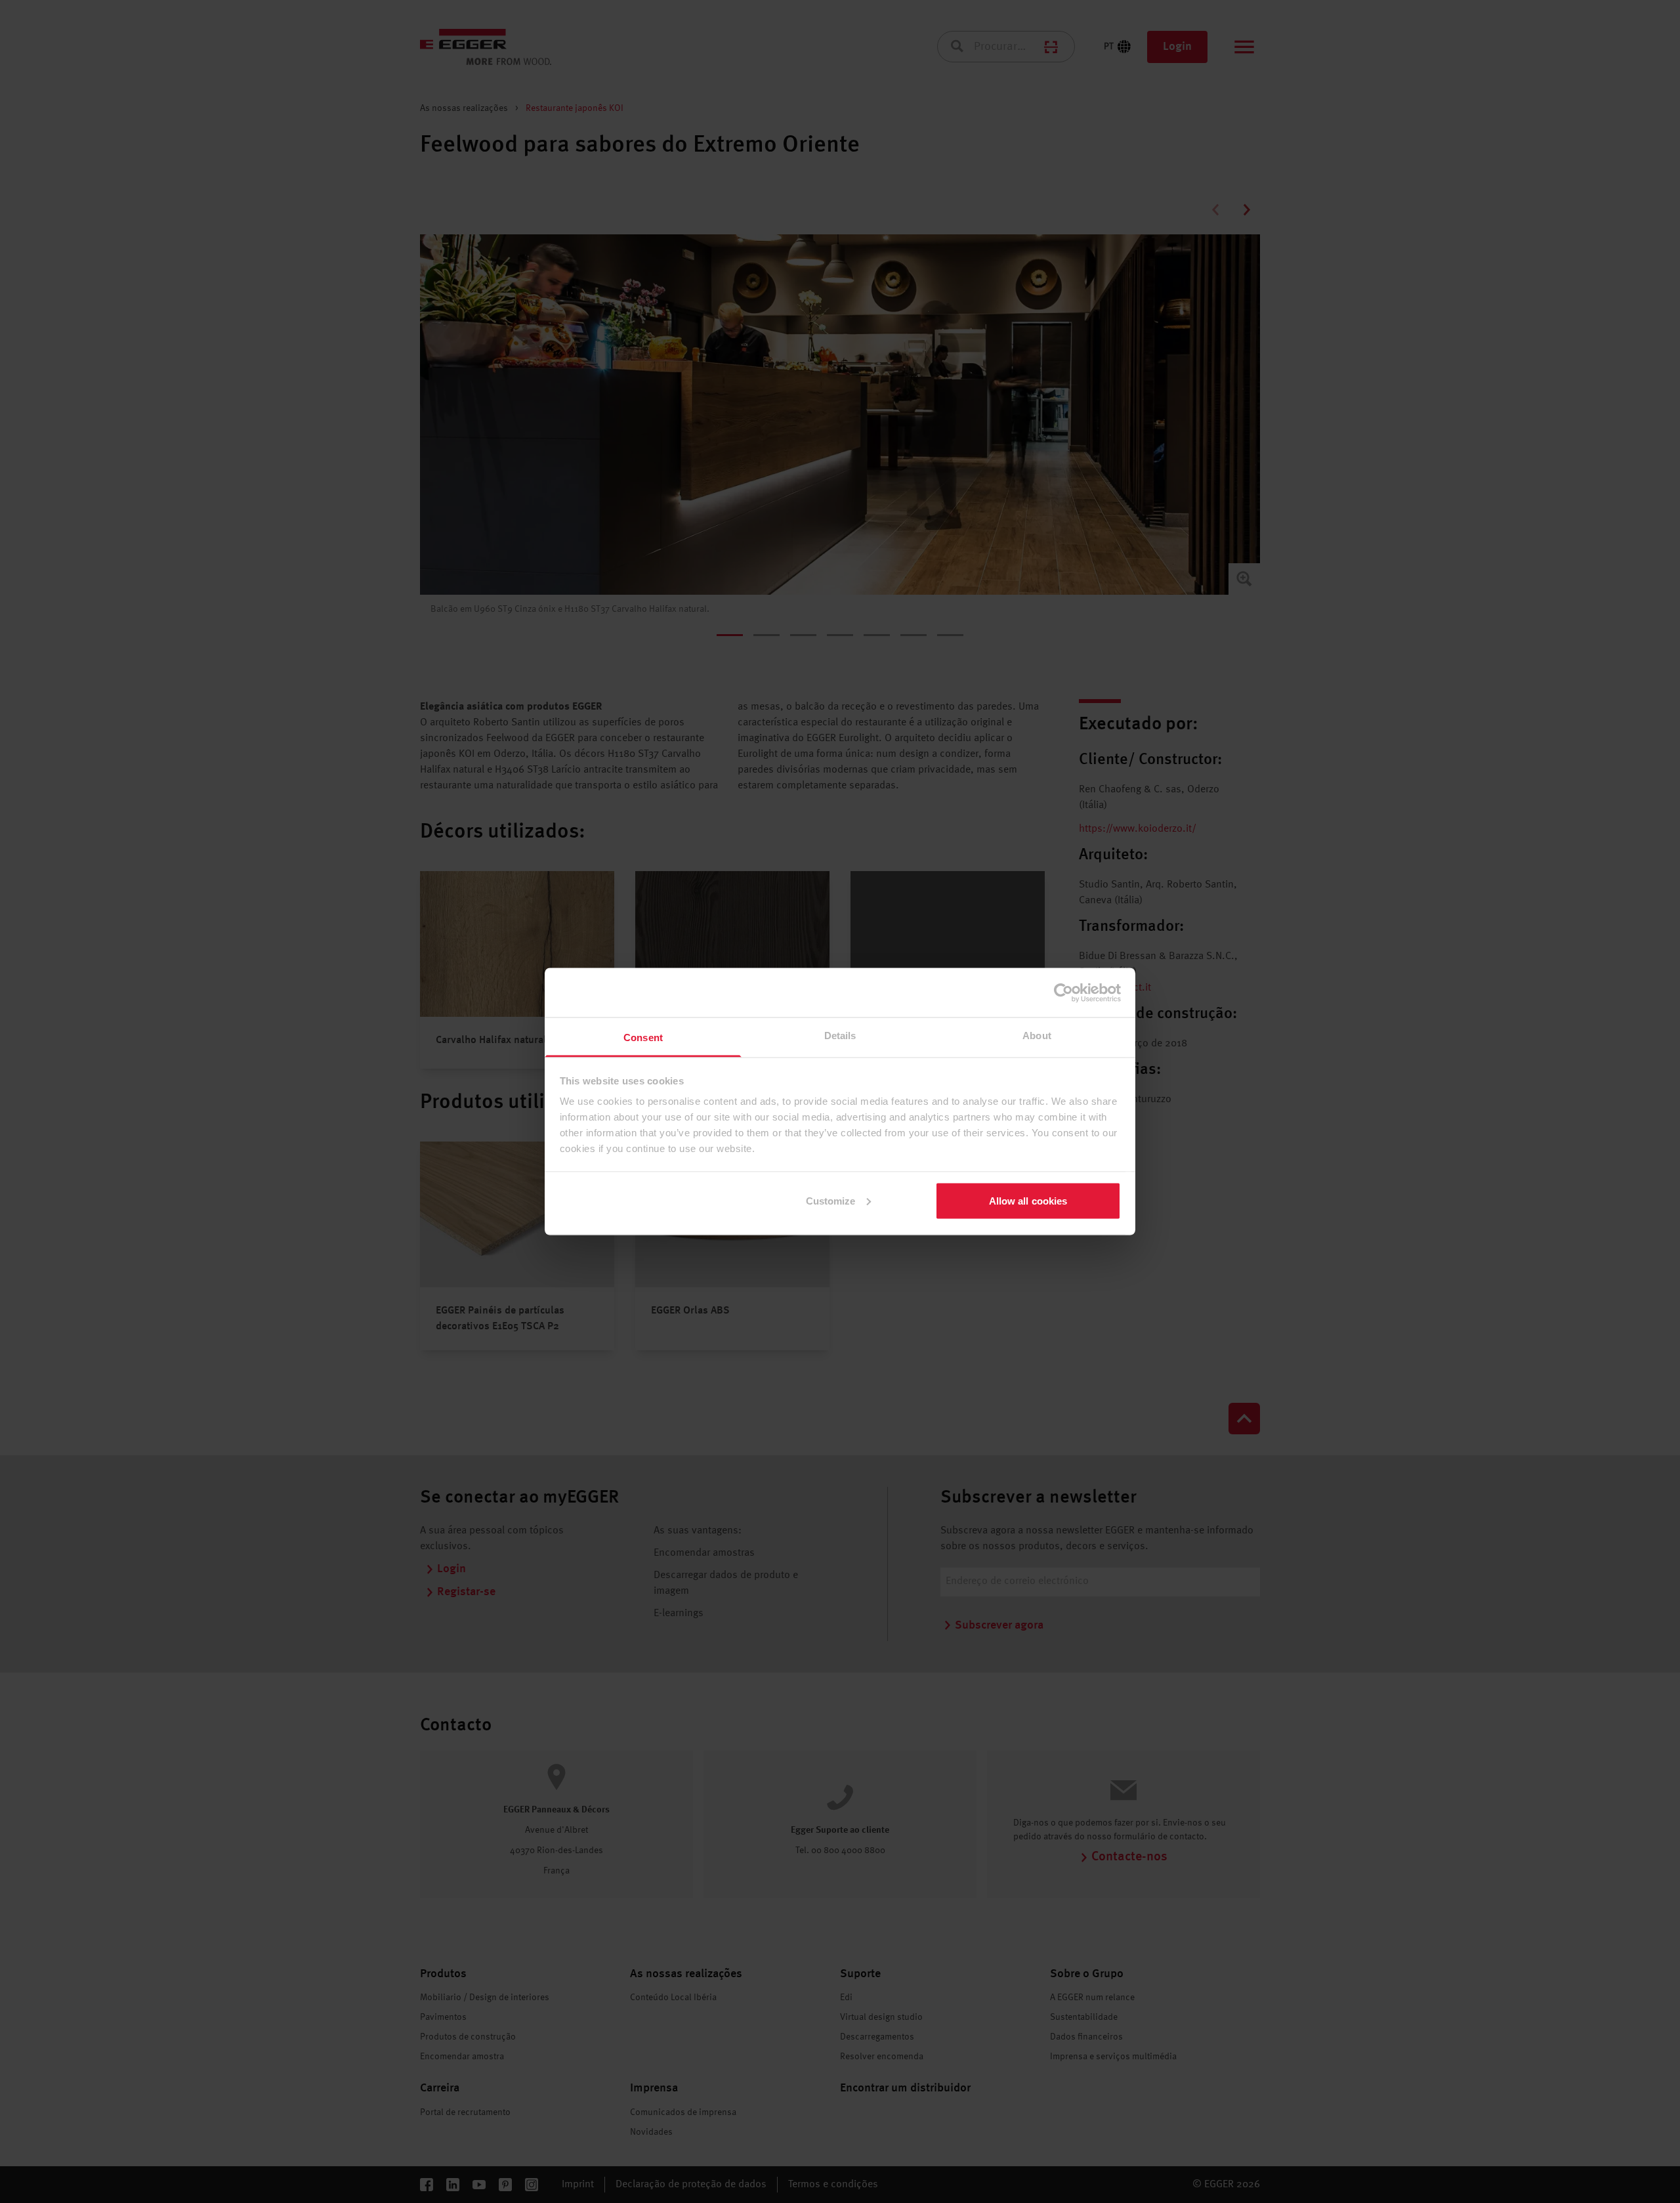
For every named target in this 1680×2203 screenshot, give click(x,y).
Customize (831, 1200)
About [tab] (1037, 1036)
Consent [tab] (643, 1037)
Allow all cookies (1028, 1200)
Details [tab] (840, 1036)
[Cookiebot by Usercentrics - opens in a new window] (1063, 993)
